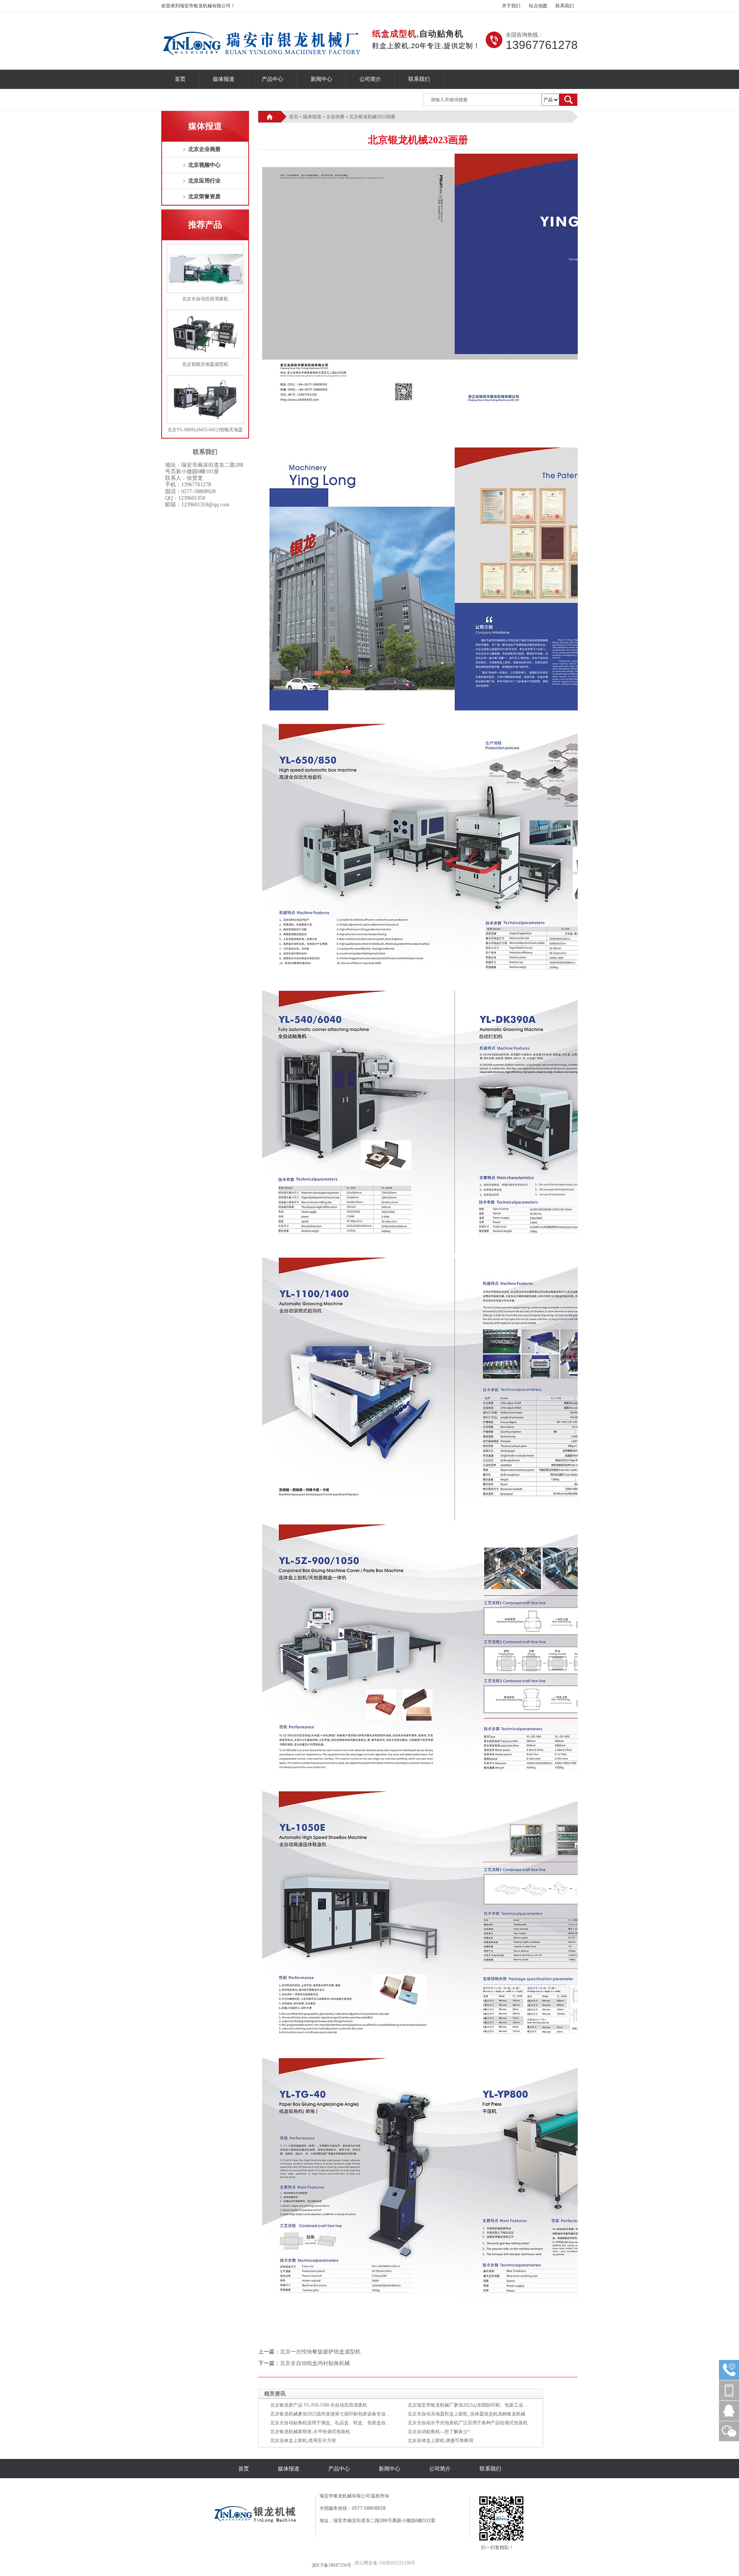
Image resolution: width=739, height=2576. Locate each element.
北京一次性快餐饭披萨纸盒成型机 (320, 2352)
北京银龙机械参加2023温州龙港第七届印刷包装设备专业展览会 (335, 2414)
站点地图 (538, 6)
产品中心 (273, 79)
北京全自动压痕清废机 (205, 299)
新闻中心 (321, 79)
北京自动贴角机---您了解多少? (439, 2432)
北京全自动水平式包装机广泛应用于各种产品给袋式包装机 (468, 2423)
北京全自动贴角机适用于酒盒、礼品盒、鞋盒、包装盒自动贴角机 (337, 2423)
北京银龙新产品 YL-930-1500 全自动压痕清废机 (319, 2405)
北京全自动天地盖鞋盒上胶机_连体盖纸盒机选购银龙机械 (466, 2414)
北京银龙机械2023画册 (372, 117)
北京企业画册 (204, 149)
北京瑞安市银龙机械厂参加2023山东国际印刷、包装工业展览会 (472, 2405)
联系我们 (565, 6)
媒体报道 (224, 79)
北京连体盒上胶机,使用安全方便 (303, 2440)
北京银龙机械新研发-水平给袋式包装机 (310, 2432)
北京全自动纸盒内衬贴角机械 (315, 2363)
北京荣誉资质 (204, 197)
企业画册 (335, 117)
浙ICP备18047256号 (332, 2565)
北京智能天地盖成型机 (205, 364)
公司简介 (370, 79)
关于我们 (511, 6)
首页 (180, 79)
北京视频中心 (204, 165)
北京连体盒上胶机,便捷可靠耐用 (441, 2440)
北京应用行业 (204, 181)
